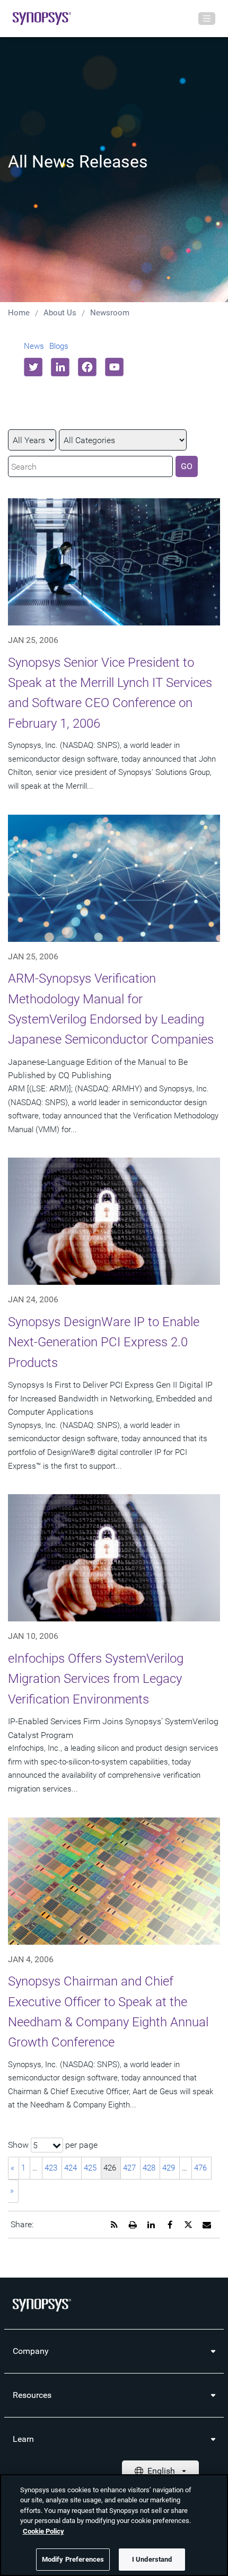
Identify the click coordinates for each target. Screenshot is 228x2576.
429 (169, 2168)
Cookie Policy (43, 2531)
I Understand (152, 2559)
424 (71, 2168)
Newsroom (110, 313)
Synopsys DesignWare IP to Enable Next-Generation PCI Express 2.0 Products (104, 1342)
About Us (60, 313)
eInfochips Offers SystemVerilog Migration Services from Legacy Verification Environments (96, 1679)
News (34, 346)
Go (187, 466)
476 (200, 2168)
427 (129, 2168)
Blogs (59, 346)
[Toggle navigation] (207, 19)
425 (90, 2168)
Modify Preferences (73, 2559)
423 (51, 2168)
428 (149, 2168)
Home (19, 313)
